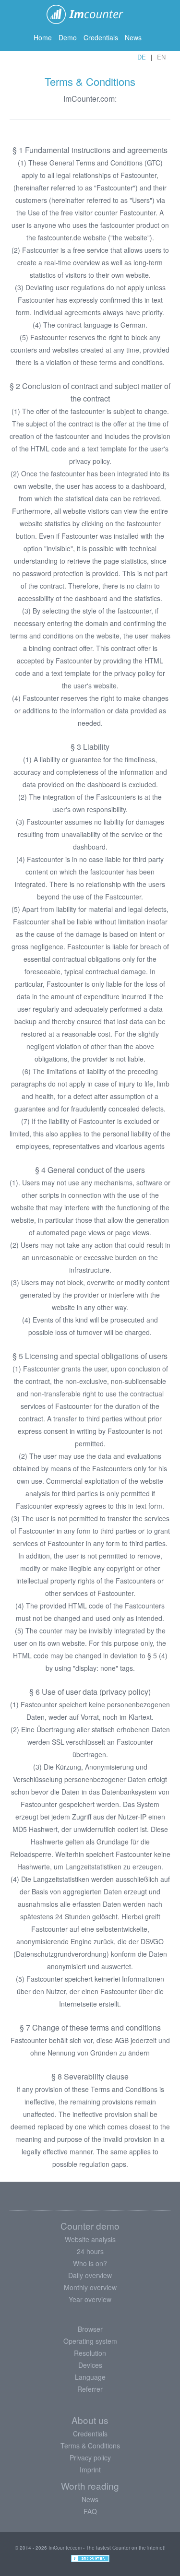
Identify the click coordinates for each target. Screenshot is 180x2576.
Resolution (90, 2353)
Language (90, 2377)
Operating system (90, 2341)
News (133, 37)
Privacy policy (90, 2458)
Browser (90, 2329)
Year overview (90, 2299)
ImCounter (90, 14)
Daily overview (90, 2275)
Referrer (90, 2389)
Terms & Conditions (90, 2446)
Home (43, 37)
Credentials (101, 37)
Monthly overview (90, 2287)
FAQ (90, 2511)
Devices (90, 2365)
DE (142, 57)
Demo (68, 37)
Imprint (90, 2470)
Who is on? (90, 2263)
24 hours (90, 2251)
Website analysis (90, 2239)
